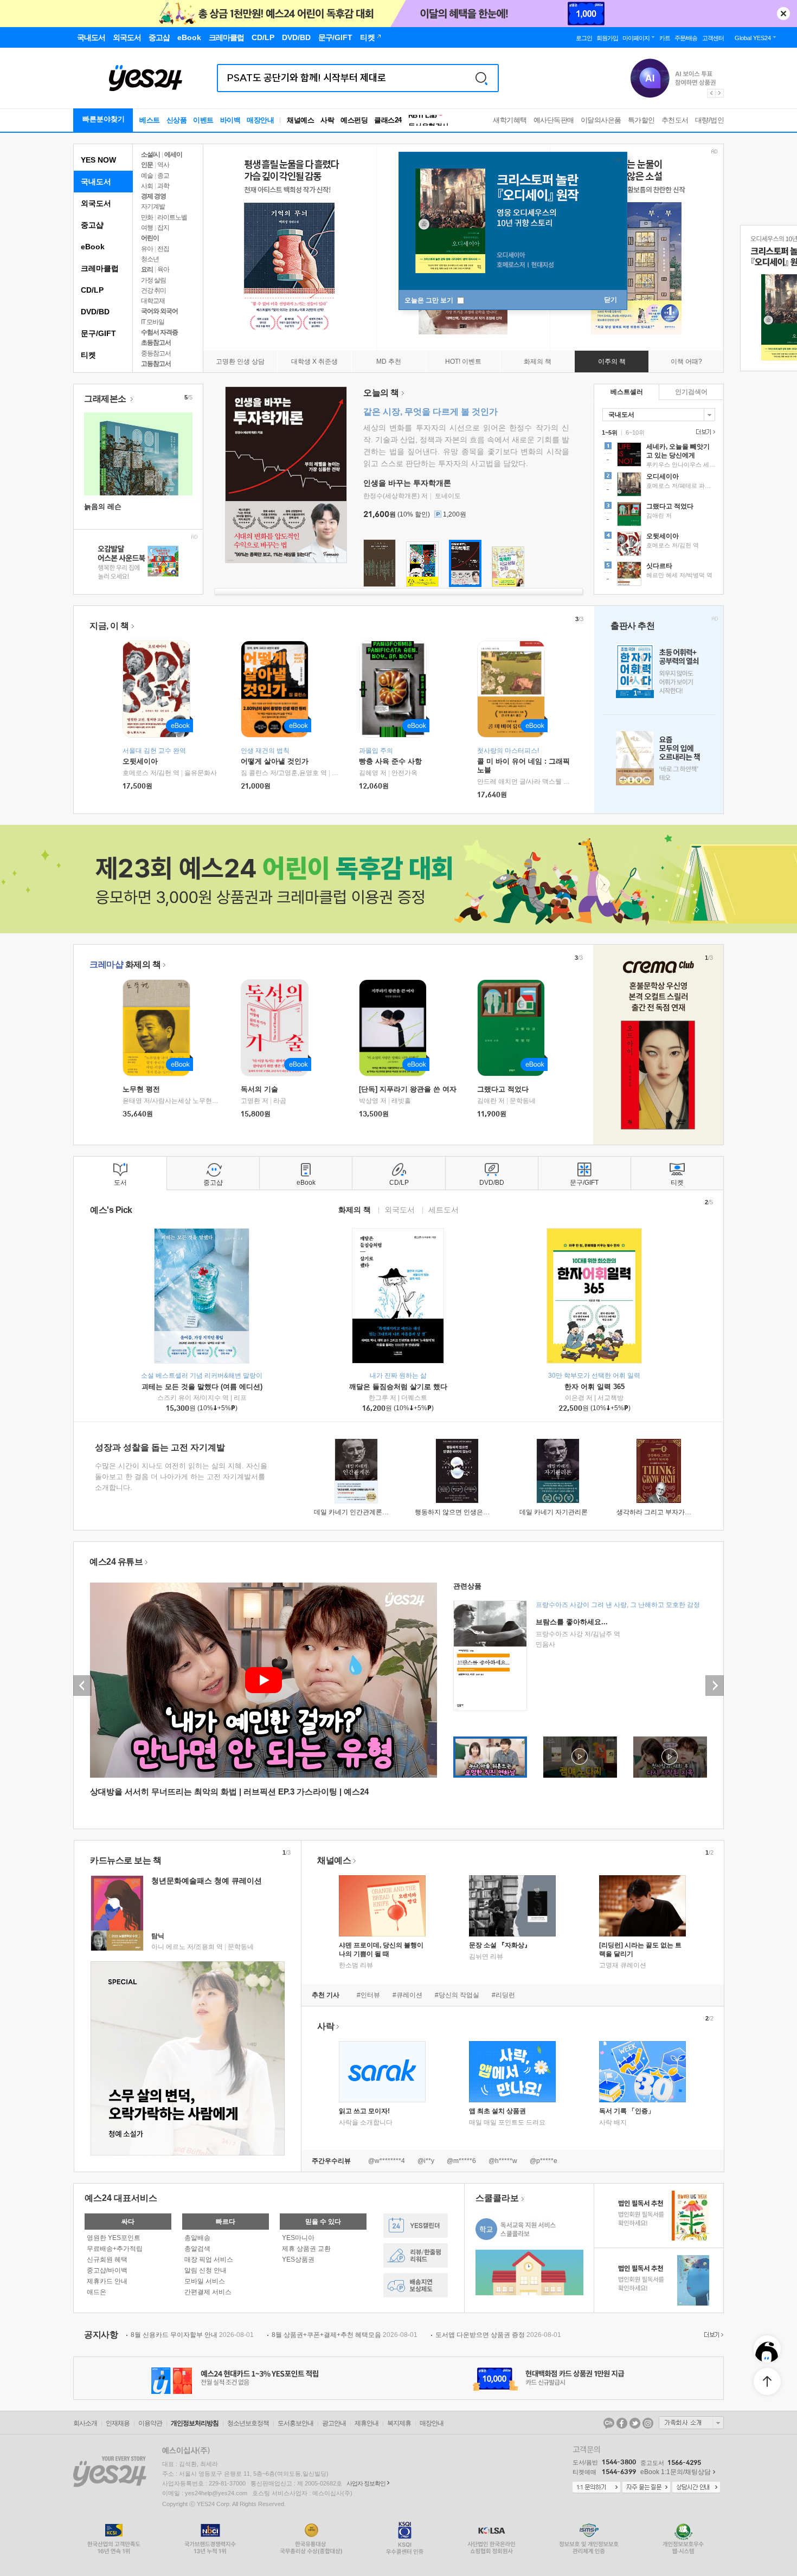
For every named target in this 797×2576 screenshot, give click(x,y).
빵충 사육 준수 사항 (390, 761)
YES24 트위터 (635, 2423)
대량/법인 (710, 120)
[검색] (481, 78)
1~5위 (610, 432)
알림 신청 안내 (205, 2270)
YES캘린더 (416, 2226)
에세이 (173, 154)
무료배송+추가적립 (115, 2249)
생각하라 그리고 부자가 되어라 (661, 1512)
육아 (163, 269)
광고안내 (334, 2423)
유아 (147, 249)
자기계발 (153, 206)
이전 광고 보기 (711, 93)
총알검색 (197, 2249)
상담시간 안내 (696, 2488)
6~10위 (635, 432)
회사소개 (85, 2423)
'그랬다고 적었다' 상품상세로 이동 (659, 515)
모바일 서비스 (205, 2281)
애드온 (97, 2292)
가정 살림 (153, 280)
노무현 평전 (141, 1089)
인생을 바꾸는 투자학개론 (407, 483)
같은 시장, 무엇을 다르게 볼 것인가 (430, 412)
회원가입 (607, 38)
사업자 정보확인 (366, 2483)
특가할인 (641, 120)
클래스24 (388, 120)
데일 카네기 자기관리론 (554, 1512)
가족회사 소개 (691, 2423)
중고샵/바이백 (107, 2270)
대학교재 (153, 301)
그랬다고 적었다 (503, 1089)
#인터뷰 (368, 1995)
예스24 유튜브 (116, 1562)
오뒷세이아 (140, 761)
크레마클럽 (100, 268)
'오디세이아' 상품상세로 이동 (659, 486)
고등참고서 (156, 364)
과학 (163, 186)
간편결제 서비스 (208, 2292)
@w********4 (387, 2161)
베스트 (150, 120)
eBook (93, 247)
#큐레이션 (407, 1995)
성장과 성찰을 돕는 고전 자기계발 (160, 1447)
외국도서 (96, 203)
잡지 (163, 228)
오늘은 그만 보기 (430, 300)
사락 (327, 120)
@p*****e (544, 2161)
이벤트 (203, 120)
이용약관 (150, 2423)
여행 (147, 228)
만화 (147, 217)
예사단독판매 (554, 120)
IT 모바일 (153, 322)
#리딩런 (503, 1995)
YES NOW (98, 160)
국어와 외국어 (159, 311)
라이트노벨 (172, 217)
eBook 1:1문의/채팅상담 (676, 2472)
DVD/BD (95, 312)
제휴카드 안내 (107, 2281)
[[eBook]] (160, 1028)
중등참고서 (156, 353)
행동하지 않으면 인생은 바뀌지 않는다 (470, 1512)
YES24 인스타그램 (648, 2423)
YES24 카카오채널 (609, 2423)
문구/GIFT (98, 333)
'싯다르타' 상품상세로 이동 (659, 575)
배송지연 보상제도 (416, 2285)
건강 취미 (153, 290)
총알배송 (197, 2238)
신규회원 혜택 (107, 2259)
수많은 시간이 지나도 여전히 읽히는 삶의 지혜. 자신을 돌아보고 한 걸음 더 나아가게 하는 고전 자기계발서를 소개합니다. (181, 1477)
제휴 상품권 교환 (306, 2249)
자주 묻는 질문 (646, 2488)
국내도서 (96, 182)
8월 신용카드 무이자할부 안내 (192, 2335)
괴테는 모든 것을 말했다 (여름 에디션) (202, 1387)
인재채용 (118, 2423)
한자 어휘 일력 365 (594, 1387)
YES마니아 (298, 2238)
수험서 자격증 (159, 332)
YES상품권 (298, 2259)
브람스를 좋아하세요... (572, 1622)
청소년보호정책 (248, 2423)
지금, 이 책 (109, 626)
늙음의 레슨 (103, 506)
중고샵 (92, 225)
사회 (147, 186)
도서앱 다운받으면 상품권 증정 (498, 2335)
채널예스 (334, 1860)
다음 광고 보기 (720, 93)
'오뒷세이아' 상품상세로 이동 (659, 545)
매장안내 (260, 120)
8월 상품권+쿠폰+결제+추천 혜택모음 (345, 2335)
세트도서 (444, 1209)
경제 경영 (153, 196)
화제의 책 (125, 964)
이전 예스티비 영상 (82, 1686)
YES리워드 (416, 2255)
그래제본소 (106, 399)
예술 (147, 176)
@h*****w (503, 2161)
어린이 (150, 238)
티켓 (88, 355)
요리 (147, 269)
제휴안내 (367, 2423)
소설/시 (150, 154)
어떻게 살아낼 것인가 (275, 761)
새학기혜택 (510, 120)
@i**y (426, 2161)
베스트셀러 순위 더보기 (704, 432)
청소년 (150, 259)
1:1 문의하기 (596, 2488)
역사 (163, 165)
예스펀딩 (354, 120)
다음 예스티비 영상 (715, 1686)
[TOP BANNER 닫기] (783, 14)
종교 (163, 176)
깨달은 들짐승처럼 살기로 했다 (398, 1387)
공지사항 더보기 (712, 2335)
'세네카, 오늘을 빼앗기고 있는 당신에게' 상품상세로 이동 (659, 456)
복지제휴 (399, 2423)
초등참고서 (156, 343)
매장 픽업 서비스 (209, 2259)
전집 (163, 249)
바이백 (230, 120)
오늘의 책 (381, 393)
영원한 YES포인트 (114, 2238)
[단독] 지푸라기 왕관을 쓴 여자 (408, 1089)
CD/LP (92, 290)
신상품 (177, 120)
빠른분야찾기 (104, 119)
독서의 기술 (259, 1089)
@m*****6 (461, 2161)
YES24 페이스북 (622, 2423)
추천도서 (675, 120)
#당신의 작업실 (457, 1995)
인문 (147, 165)
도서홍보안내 (295, 2423)
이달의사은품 (601, 120)
